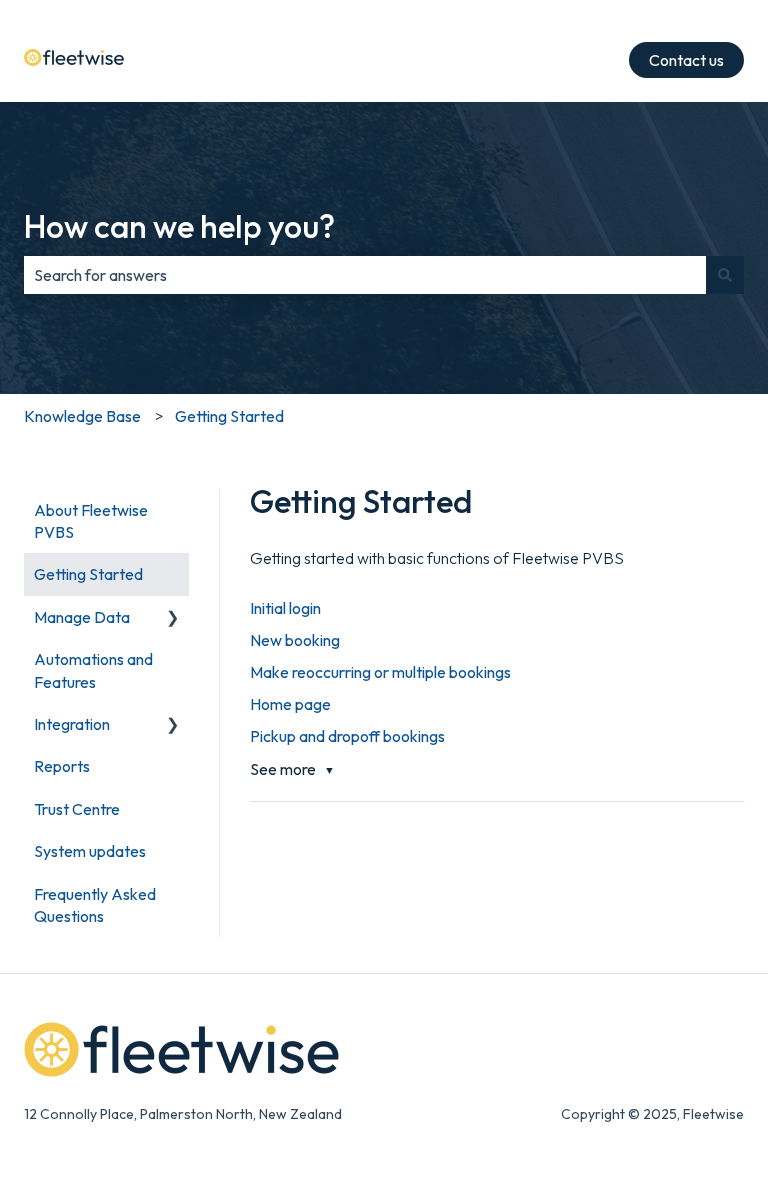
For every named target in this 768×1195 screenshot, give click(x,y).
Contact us (686, 60)
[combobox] (365, 275)
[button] (173, 618)
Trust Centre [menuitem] (77, 809)
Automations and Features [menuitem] (93, 670)
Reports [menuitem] (62, 766)
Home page (290, 704)
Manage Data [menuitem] (82, 617)
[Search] (725, 275)
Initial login (285, 608)
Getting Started (229, 416)
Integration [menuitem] (72, 724)
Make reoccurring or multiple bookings (380, 672)
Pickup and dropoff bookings (347, 736)
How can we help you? (179, 226)
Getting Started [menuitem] (88, 574)
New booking (295, 640)
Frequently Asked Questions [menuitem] (95, 905)
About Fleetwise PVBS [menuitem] (91, 521)
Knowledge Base (82, 416)
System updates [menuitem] (90, 851)
